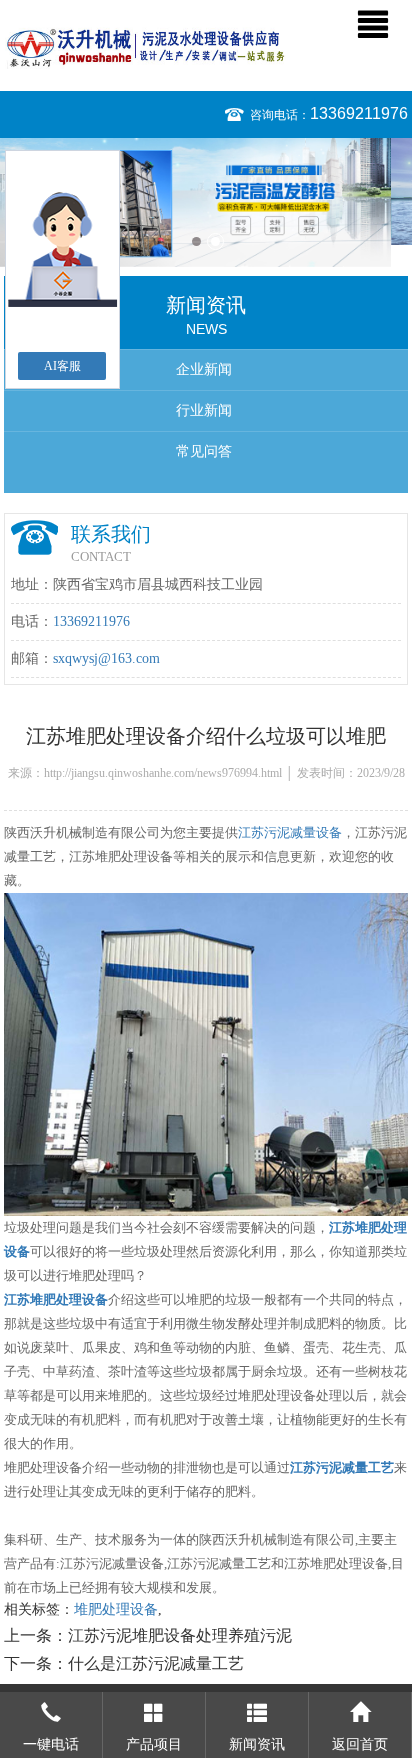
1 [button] (196, 241)
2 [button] (215, 241)
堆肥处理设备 (116, 1609)
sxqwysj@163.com (106, 658)
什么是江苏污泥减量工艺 (156, 1663)
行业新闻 (204, 410)
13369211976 (359, 113)
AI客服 (62, 366)
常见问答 (204, 451)
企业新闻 (204, 369)
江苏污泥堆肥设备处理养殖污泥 (180, 1635)
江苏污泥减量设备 (290, 832)
